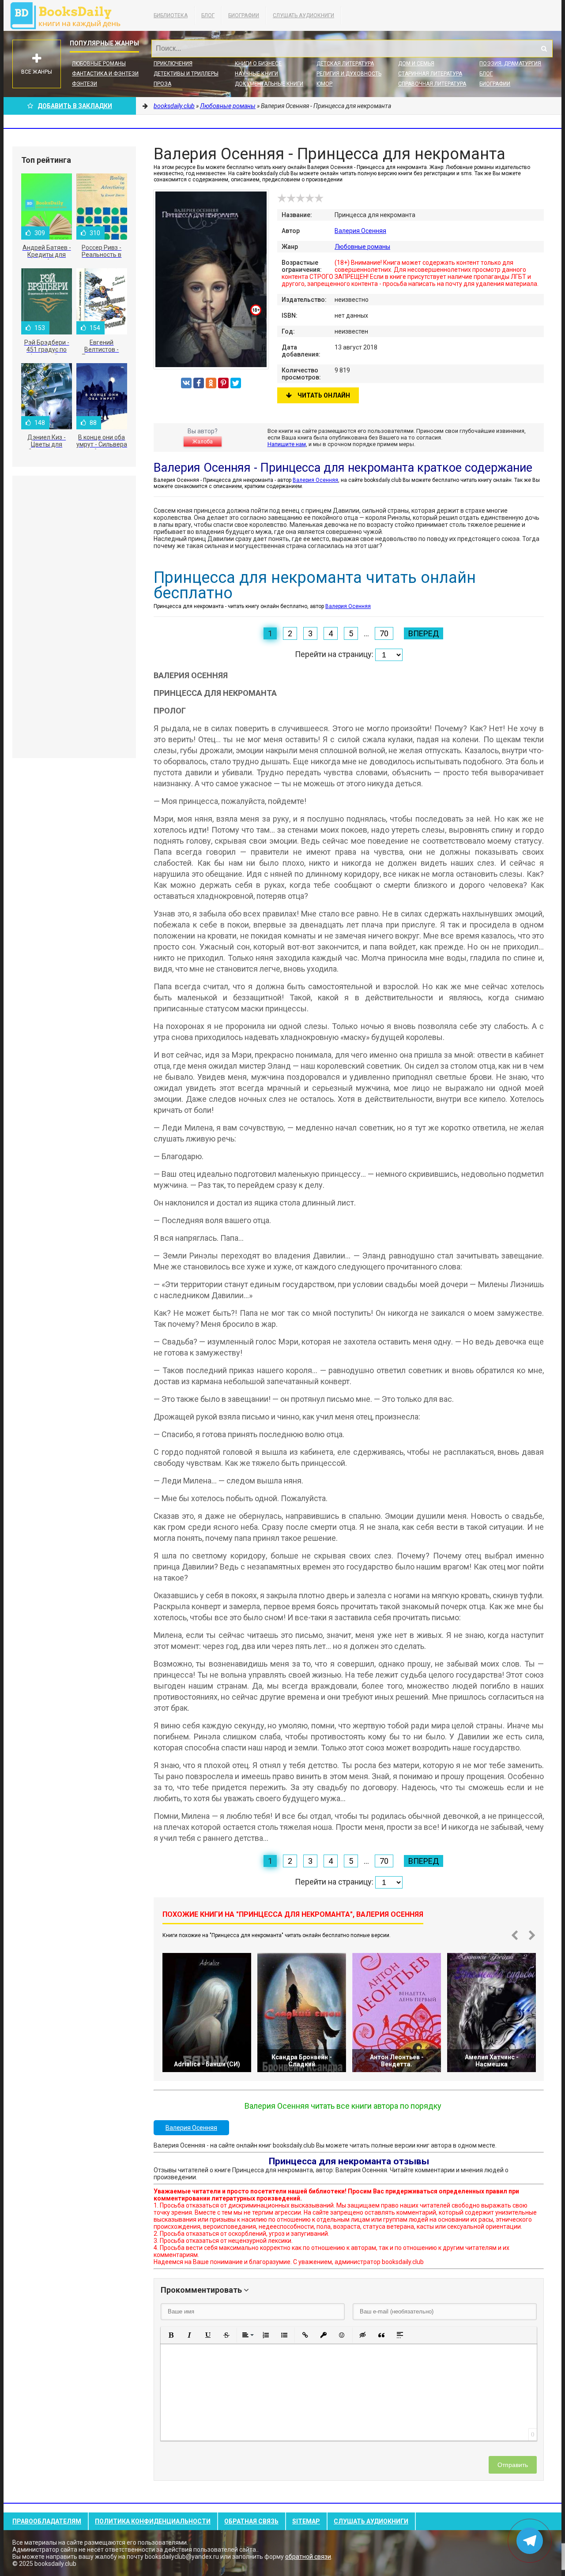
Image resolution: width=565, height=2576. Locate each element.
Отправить (513, 2465)
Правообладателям (47, 2521)
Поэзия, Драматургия (510, 64)
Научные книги (256, 74)
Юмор (324, 84)
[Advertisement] (74, 617)
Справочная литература (432, 84)
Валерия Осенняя (360, 231)
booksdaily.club (70, 15)
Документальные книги (269, 84)
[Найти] (544, 49)
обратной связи (308, 2557)
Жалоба (203, 442)
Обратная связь (251, 2521)
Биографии (244, 15)
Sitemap (306, 2521)
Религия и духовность (349, 74)
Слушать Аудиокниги (303, 15)
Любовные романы (99, 64)
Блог (208, 15)
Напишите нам (287, 444)
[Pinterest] (223, 383)
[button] (171, 2335)
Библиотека (171, 15)
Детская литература (345, 64)
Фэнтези (85, 84)
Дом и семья (416, 64)
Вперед (424, 633)
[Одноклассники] (211, 383)
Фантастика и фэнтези (105, 74)
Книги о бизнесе (258, 64)
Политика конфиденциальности (153, 2521)
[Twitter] (236, 383)
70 (384, 633)
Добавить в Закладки (75, 106)
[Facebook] (199, 383)
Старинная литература (430, 74)
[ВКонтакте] (186, 383)
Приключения (173, 64)
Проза (162, 84)
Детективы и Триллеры (186, 74)
